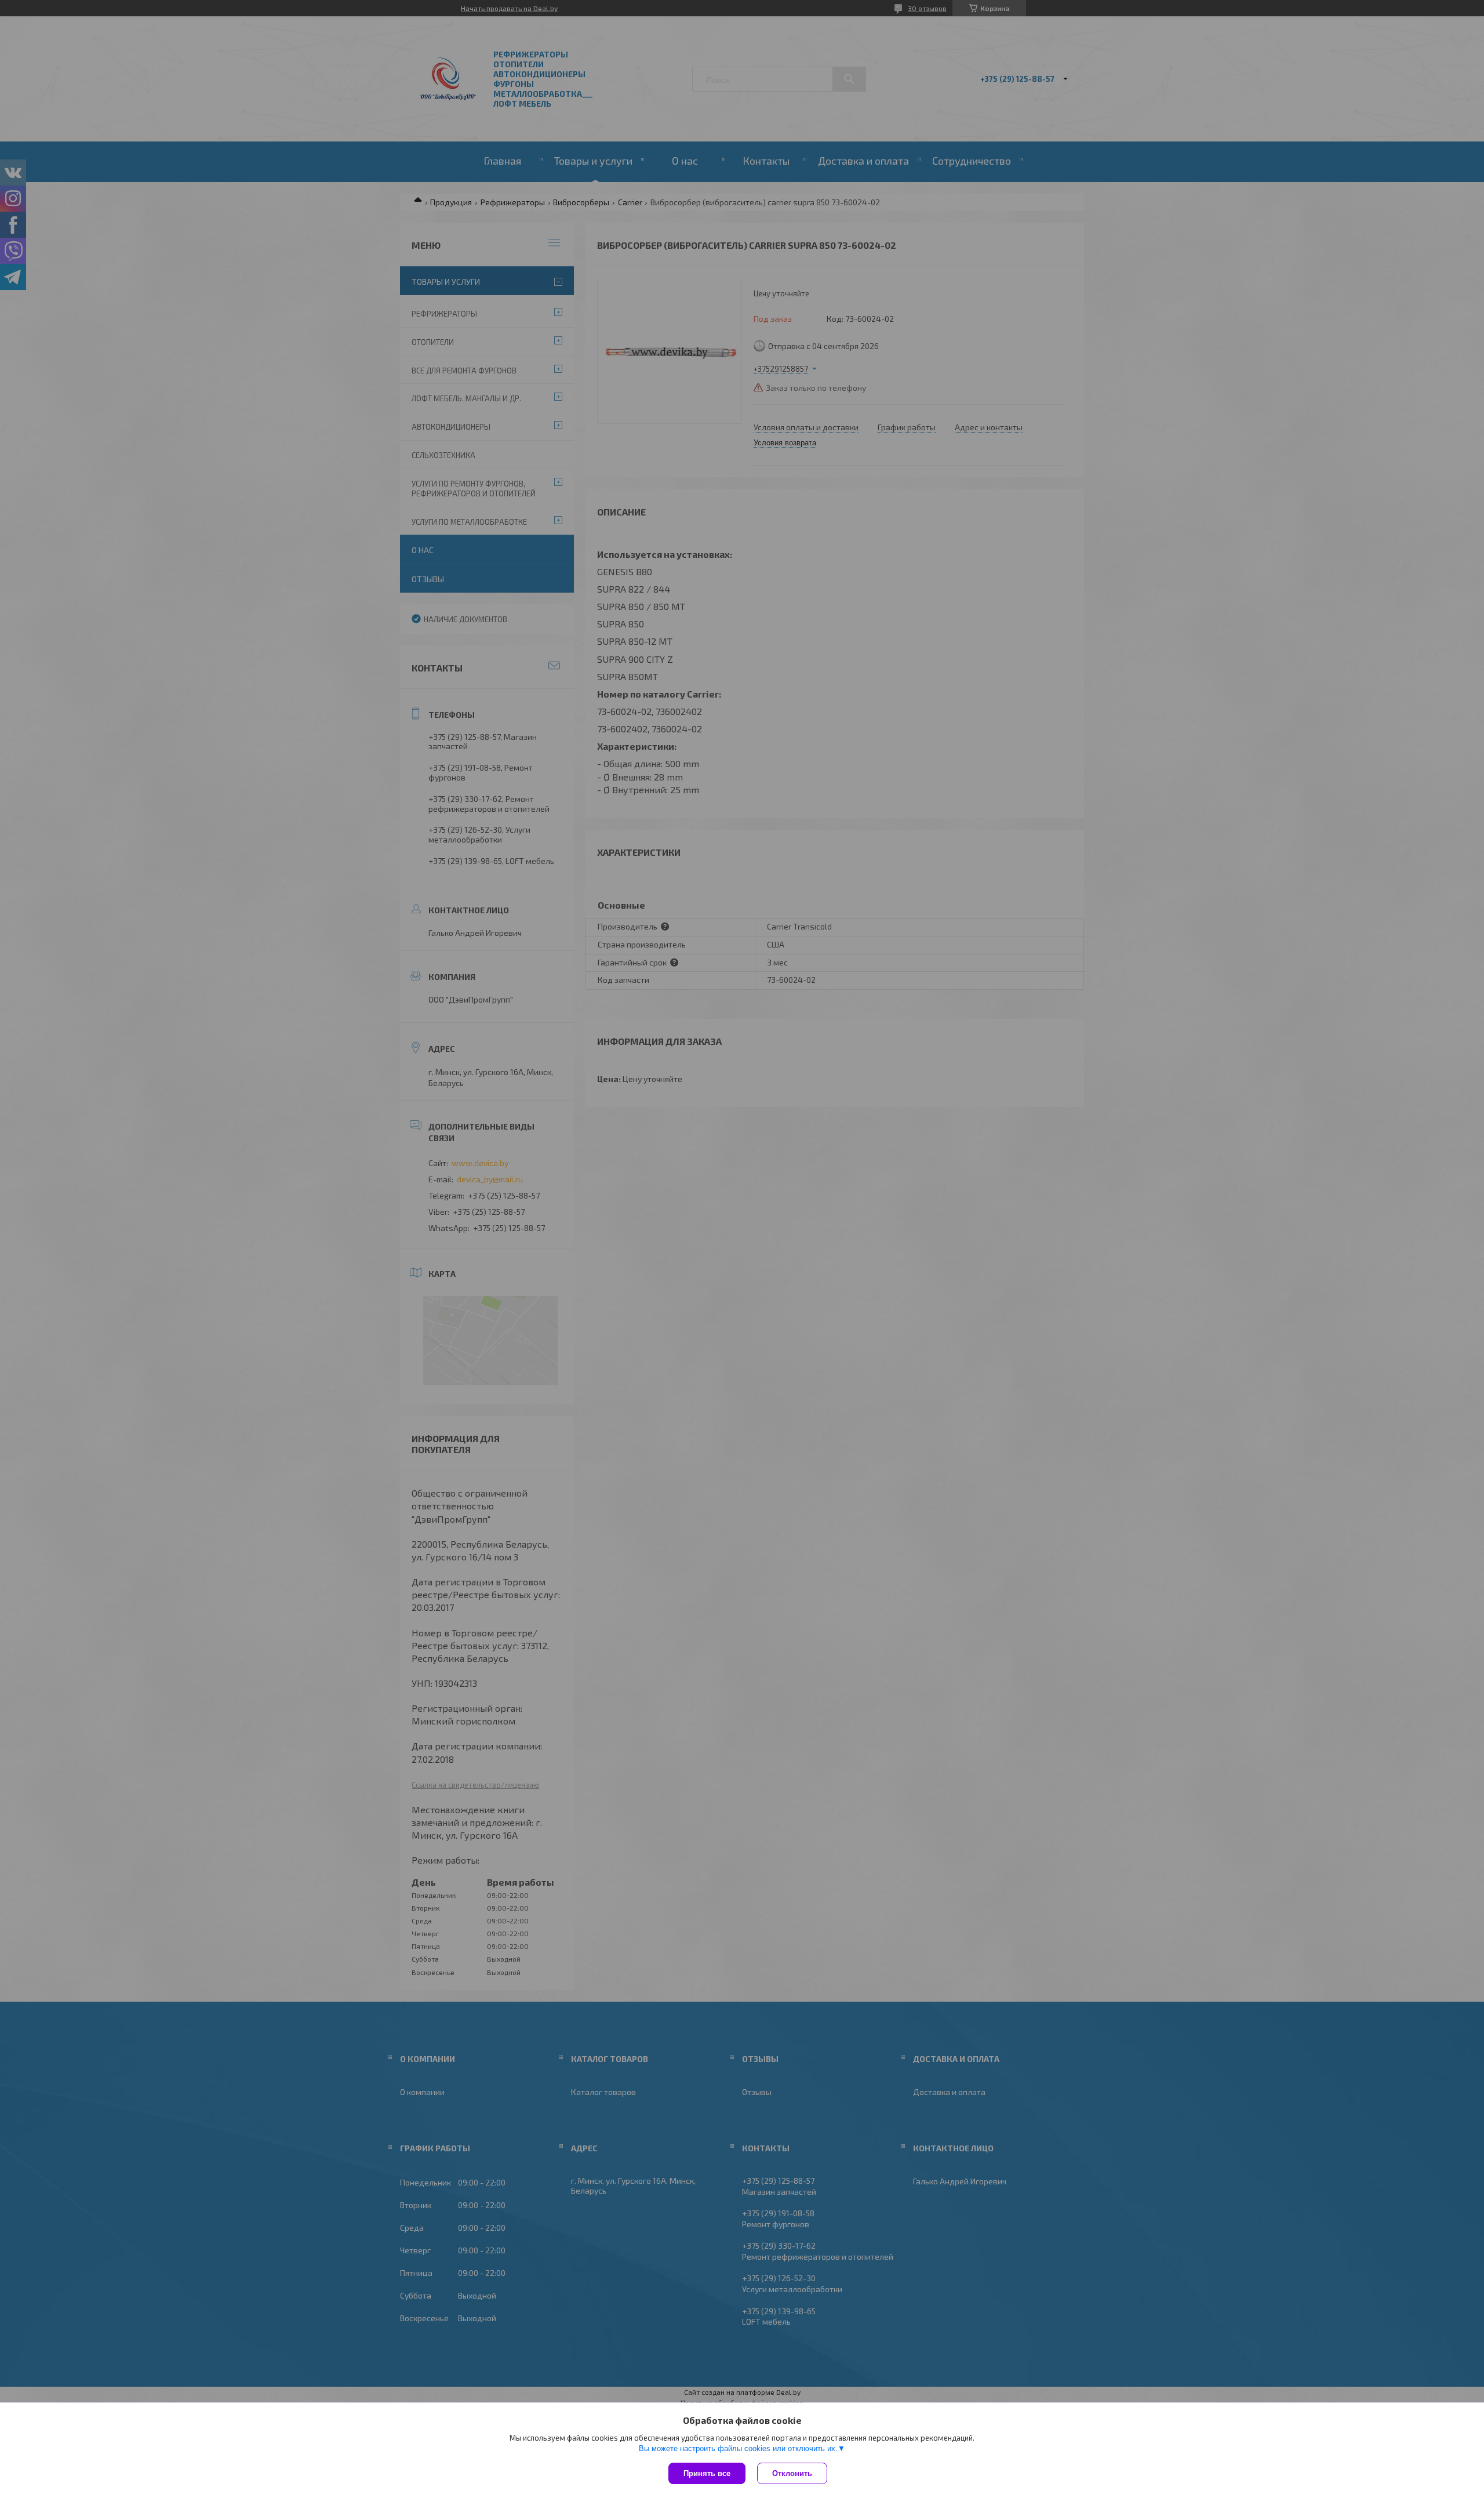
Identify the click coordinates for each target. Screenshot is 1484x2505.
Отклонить (792, 2473)
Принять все (707, 2473)
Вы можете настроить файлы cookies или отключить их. (738, 2448)
